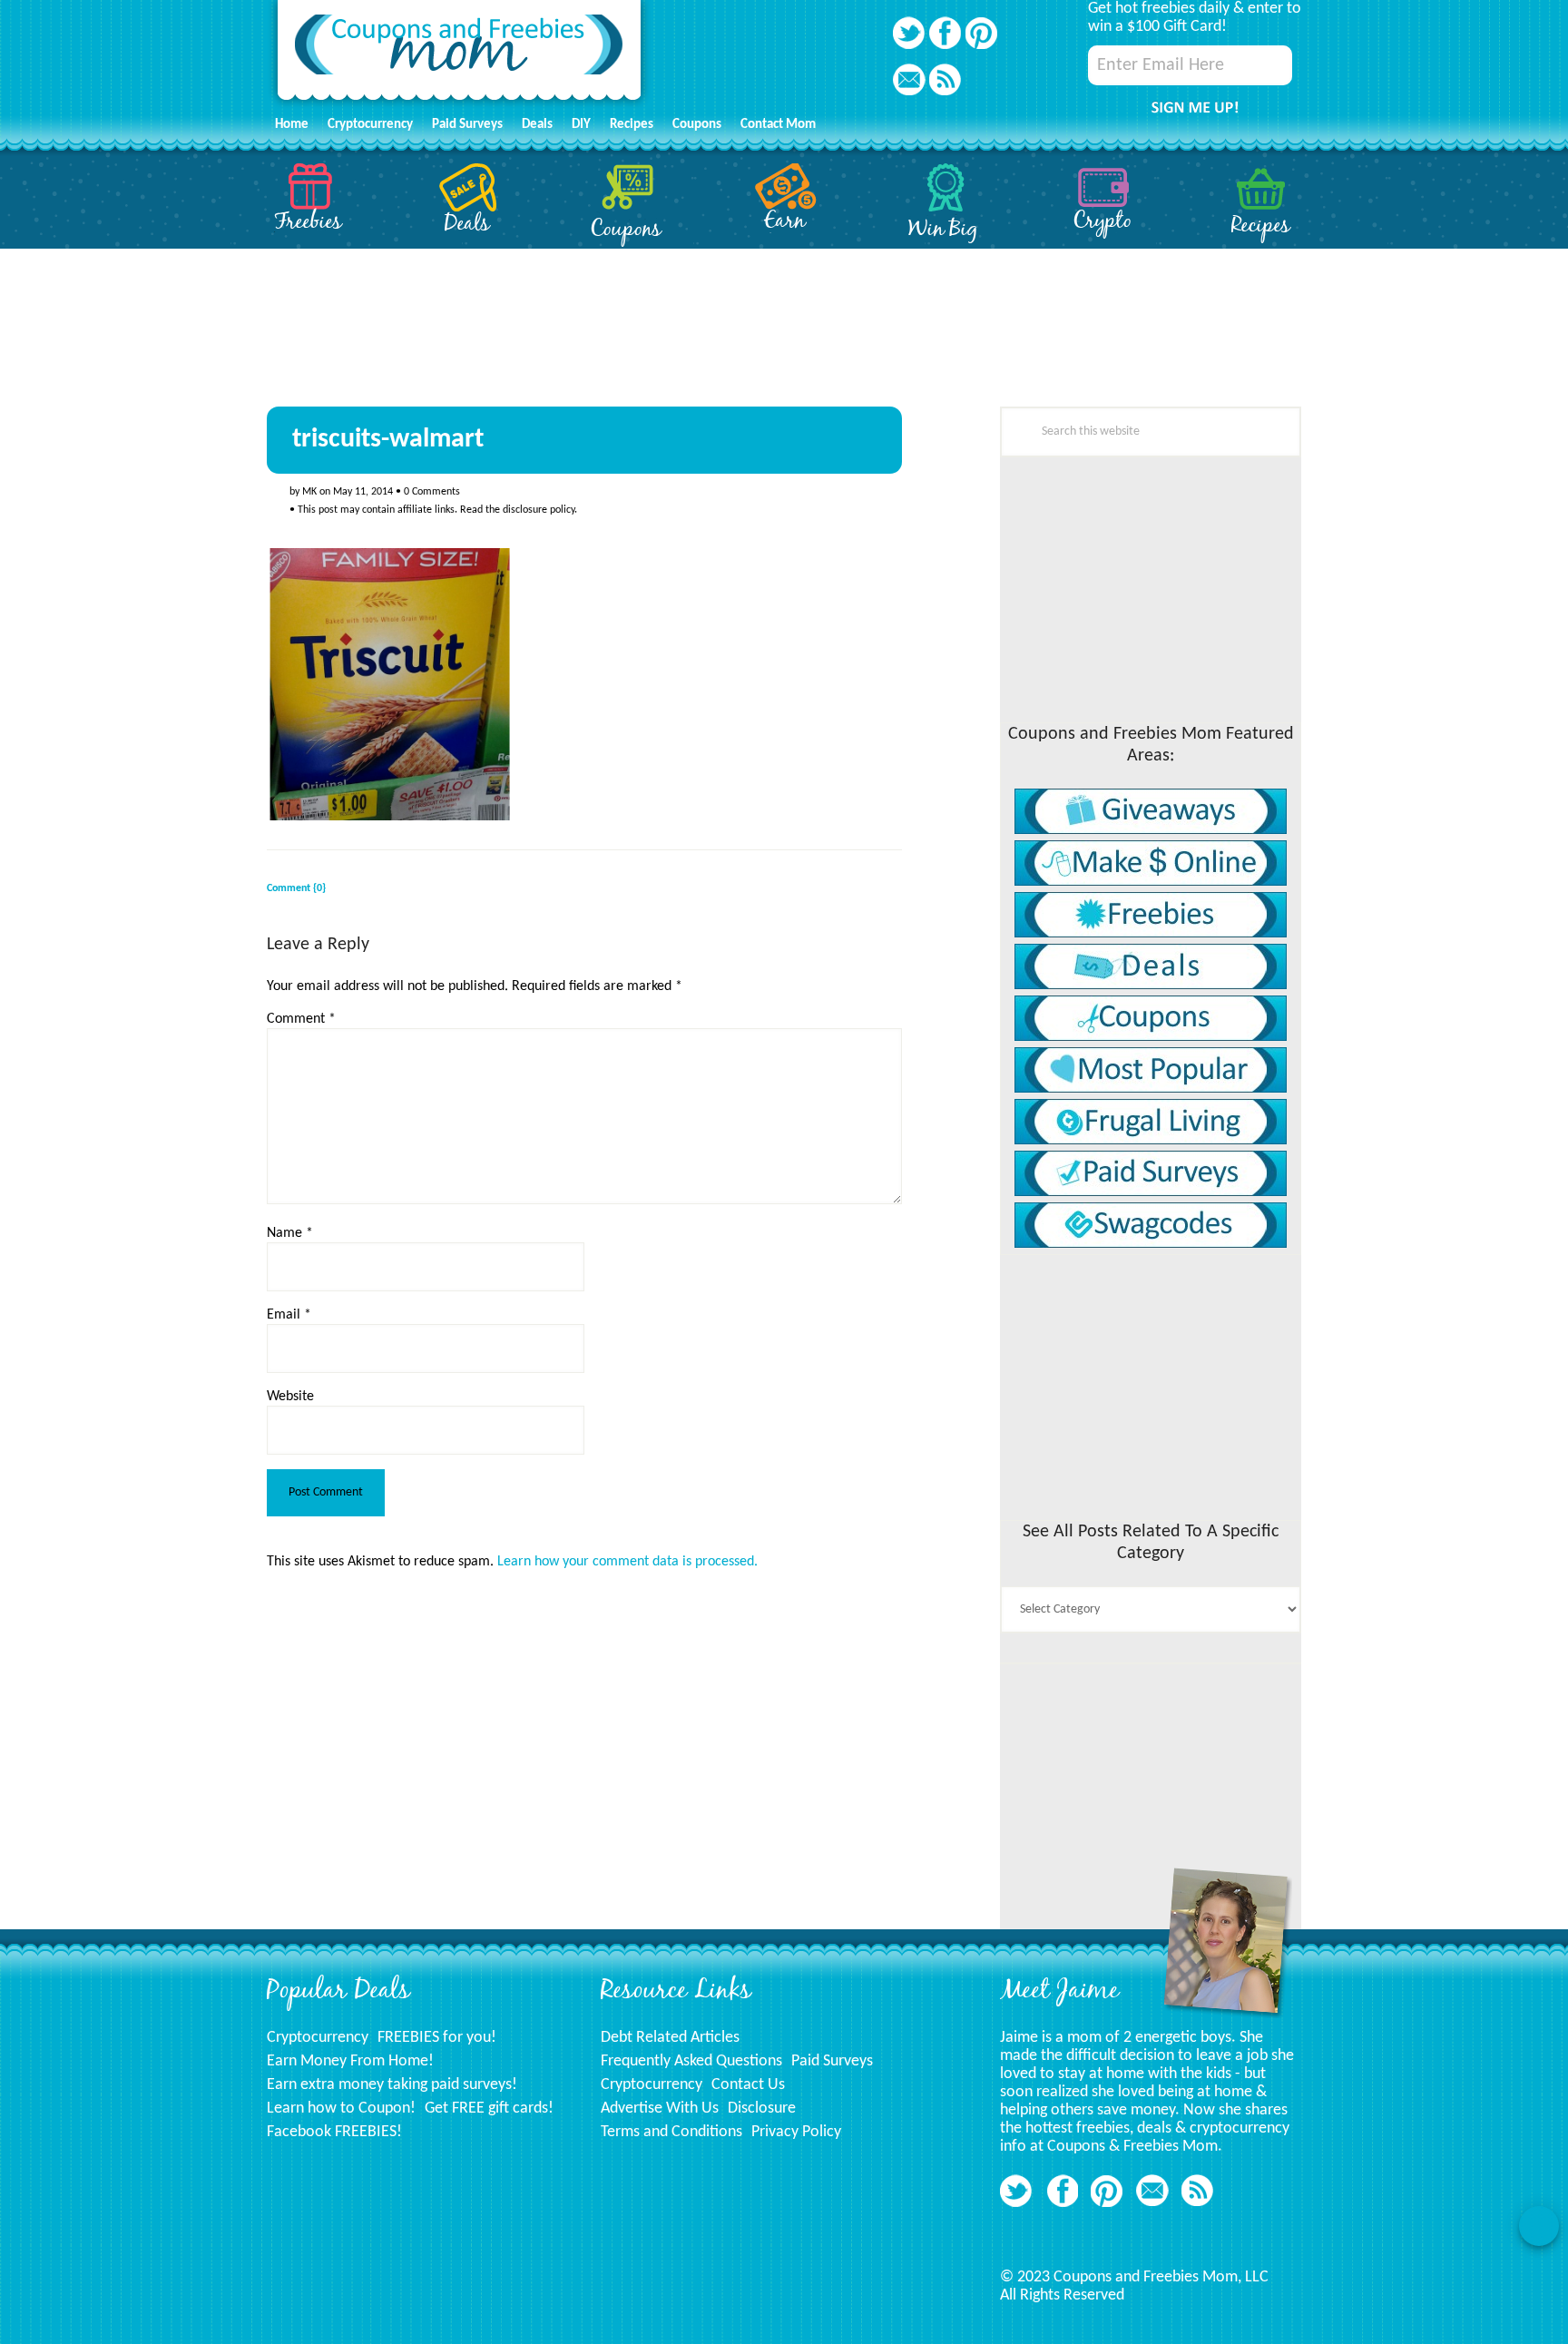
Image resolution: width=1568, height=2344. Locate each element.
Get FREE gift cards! (489, 2109)
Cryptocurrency (318, 2038)
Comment (301, 1019)
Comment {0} (296, 888)
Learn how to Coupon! (341, 2109)
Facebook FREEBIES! (334, 2132)
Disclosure (762, 2109)
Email (289, 1315)
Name (290, 1233)
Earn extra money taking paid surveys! (392, 2085)
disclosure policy (539, 510)
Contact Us (748, 2085)
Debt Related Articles (670, 2038)
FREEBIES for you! (437, 2038)
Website (290, 1397)
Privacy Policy (796, 2132)
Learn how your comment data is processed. (627, 1562)
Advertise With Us (660, 2109)
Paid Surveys (832, 2061)
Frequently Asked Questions (691, 2061)
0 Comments (432, 492)
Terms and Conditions (671, 2132)
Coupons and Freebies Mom (459, 55)
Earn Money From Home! (350, 2061)
